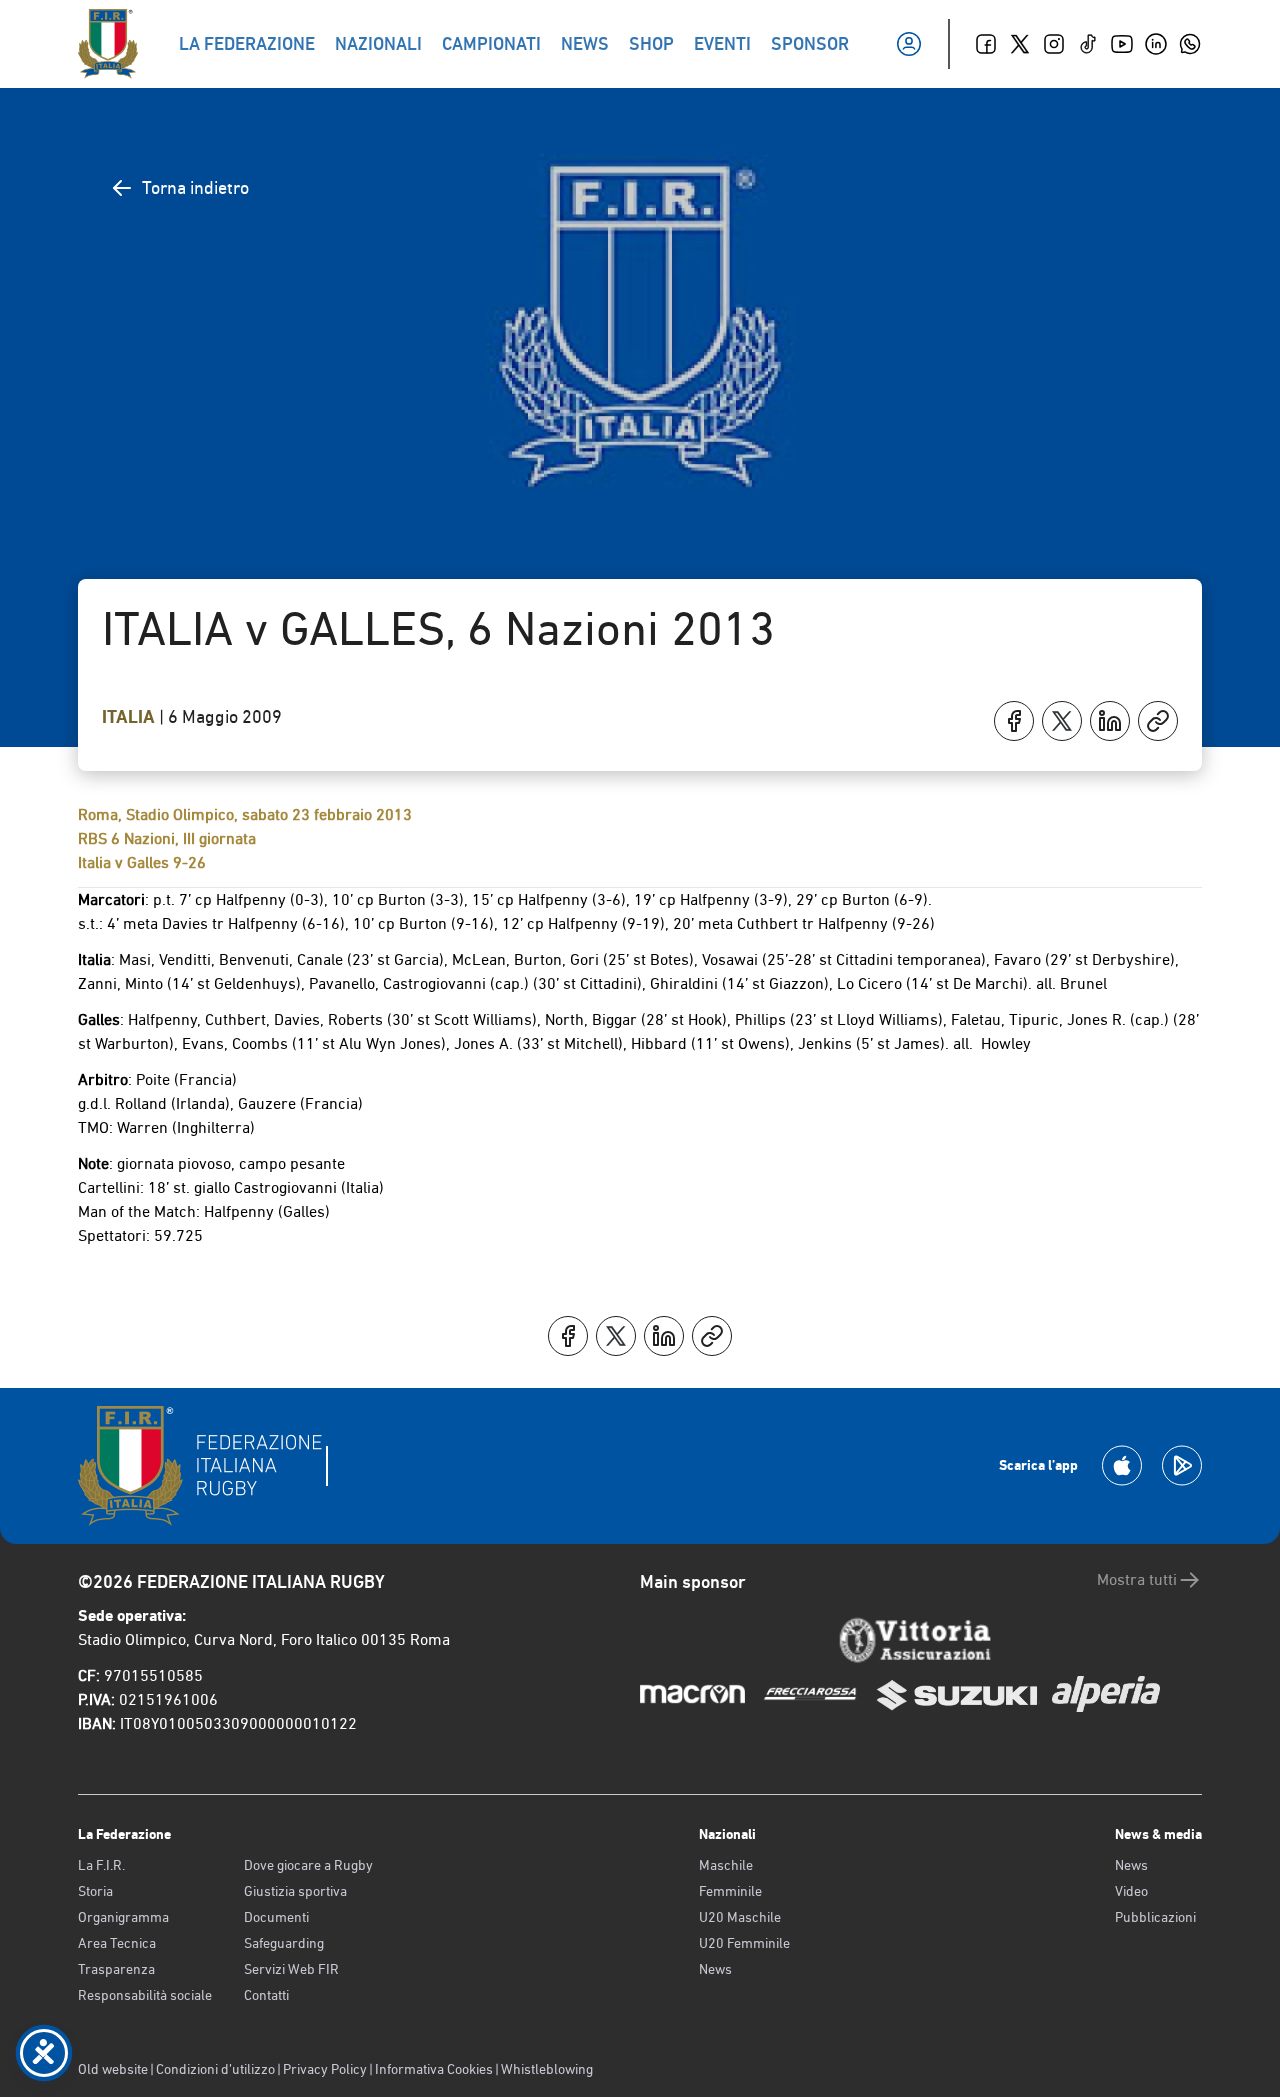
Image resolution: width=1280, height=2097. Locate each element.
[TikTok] (1088, 44)
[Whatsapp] (1190, 44)
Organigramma (123, 1917)
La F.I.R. (101, 1865)
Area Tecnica (117, 1943)
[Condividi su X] (1062, 721)
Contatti (266, 1995)
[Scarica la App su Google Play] (1182, 1465)
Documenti (276, 1917)
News (715, 1969)
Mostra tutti (1137, 1579)
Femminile (730, 1891)
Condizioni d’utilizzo (215, 2069)
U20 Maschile (740, 1917)
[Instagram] (1054, 44)
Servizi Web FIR (291, 1969)
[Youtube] (1122, 44)
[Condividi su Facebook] (1014, 721)
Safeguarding (284, 1943)
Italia (130, 717)
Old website (113, 2069)
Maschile (726, 1865)
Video (1131, 1891)
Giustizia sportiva (295, 1891)
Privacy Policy (325, 2069)
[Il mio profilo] (909, 44)
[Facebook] (986, 44)
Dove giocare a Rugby (308, 1865)
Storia (95, 1891)
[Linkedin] (1156, 44)
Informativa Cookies (434, 2069)
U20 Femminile (744, 1943)
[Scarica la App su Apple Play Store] (1122, 1465)
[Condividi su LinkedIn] (1110, 721)
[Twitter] (1020, 44)
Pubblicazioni (1155, 1917)
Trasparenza (116, 1969)
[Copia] (1158, 721)
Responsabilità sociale (145, 1995)
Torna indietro (195, 187)
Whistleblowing (547, 2069)
